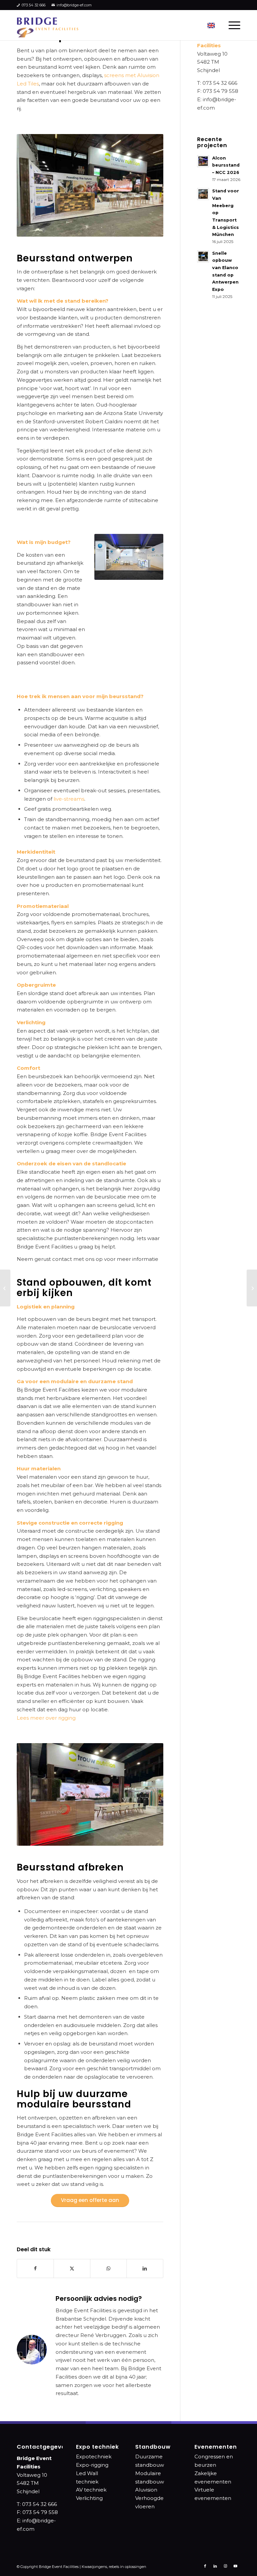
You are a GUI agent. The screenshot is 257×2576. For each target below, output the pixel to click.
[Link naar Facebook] (205, 2566)
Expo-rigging (92, 2465)
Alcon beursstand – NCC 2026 (226, 165)
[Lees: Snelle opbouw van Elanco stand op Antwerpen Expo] (203, 256)
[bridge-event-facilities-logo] (48, 25)
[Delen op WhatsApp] (108, 2268)
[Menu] (231, 25)
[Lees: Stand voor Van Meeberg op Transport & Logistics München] (203, 194)
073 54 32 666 (34, 5)
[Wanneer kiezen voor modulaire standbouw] (252, 1288)
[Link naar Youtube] (235, 2566)
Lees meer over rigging (46, 1718)
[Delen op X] (72, 2268)
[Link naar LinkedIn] (215, 2566)
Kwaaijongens (94, 2567)
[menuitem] (231, 25)
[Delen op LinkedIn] (145, 2268)
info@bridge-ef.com (74, 5)
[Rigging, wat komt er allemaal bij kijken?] (5, 1288)
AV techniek (91, 2490)
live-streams (69, 799)
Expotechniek (94, 2457)
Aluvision (146, 2490)
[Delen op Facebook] (35, 2268)
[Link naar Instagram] (225, 2566)
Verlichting (89, 2498)
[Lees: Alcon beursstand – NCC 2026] (203, 161)
